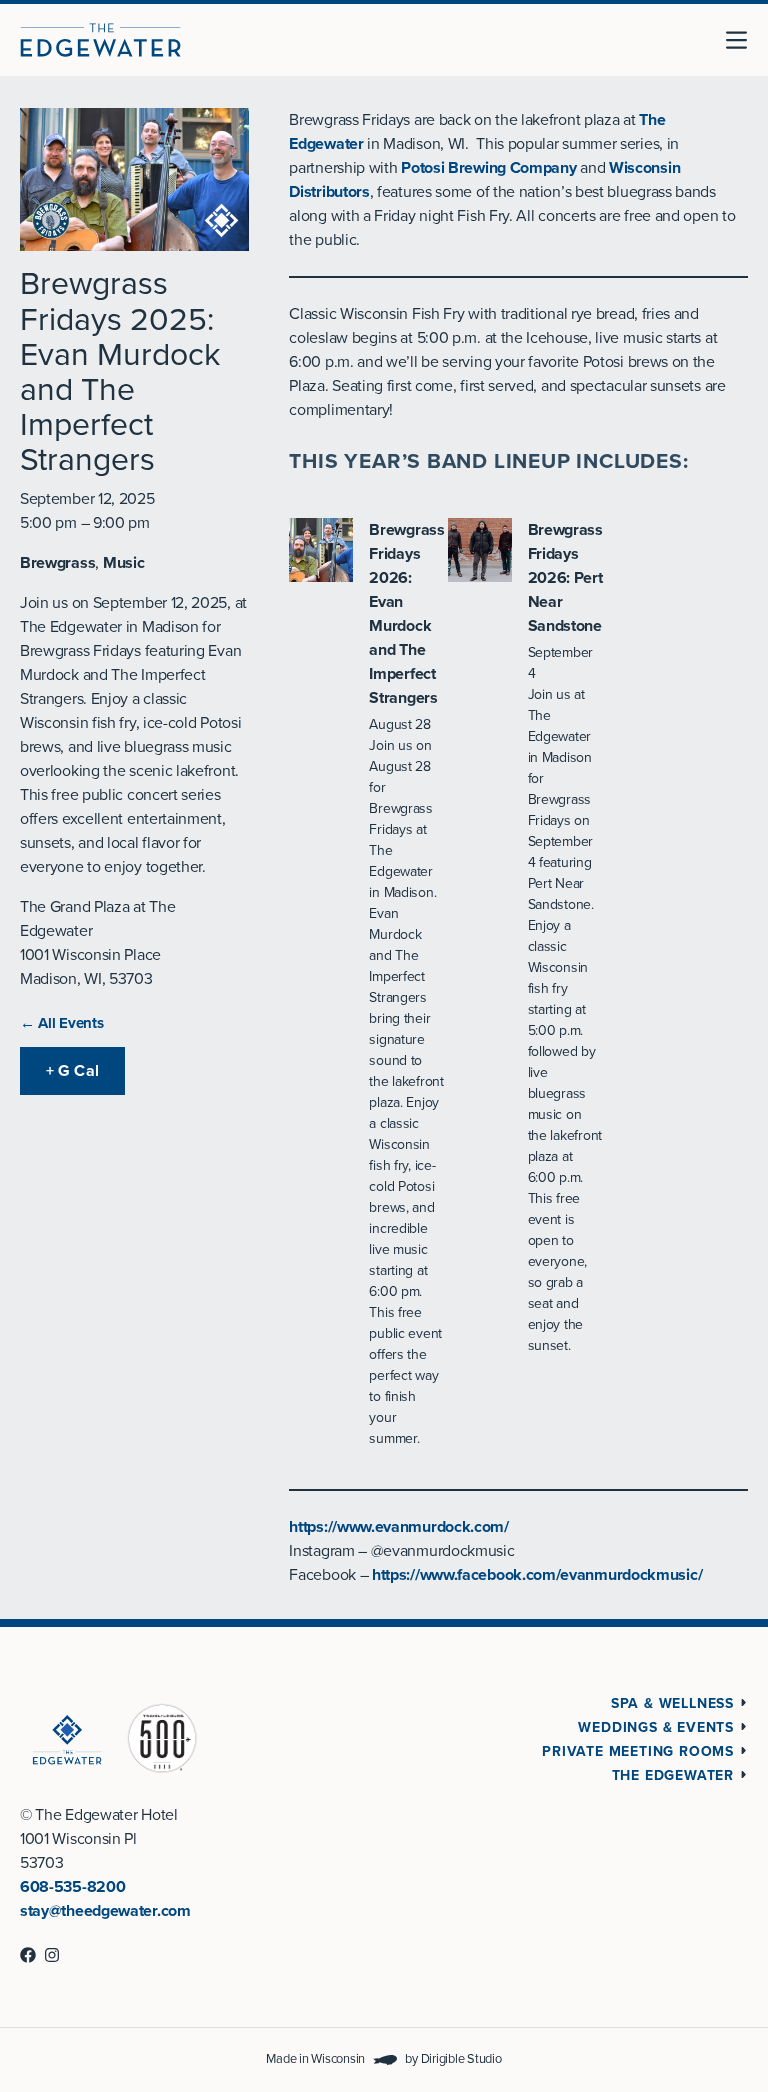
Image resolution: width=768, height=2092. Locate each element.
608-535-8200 (72, 1887)
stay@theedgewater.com (105, 1911)
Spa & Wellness (672, 1703)
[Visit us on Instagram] (52, 1955)
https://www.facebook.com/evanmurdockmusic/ (537, 1575)
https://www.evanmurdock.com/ (399, 1527)
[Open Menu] (744, 40)
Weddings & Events (656, 1727)
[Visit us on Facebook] (28, 1955)
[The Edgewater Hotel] (100, 40)
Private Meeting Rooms (638, 1751)
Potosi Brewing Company (488, 168)
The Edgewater (673, 1775)
